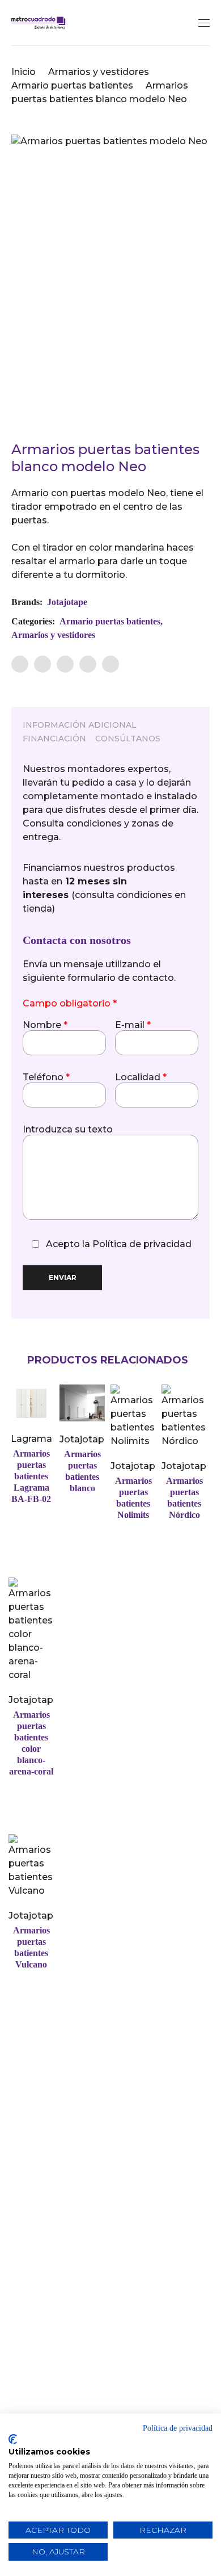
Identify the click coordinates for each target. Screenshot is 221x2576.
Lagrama (31, 1439)
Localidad (141, 1077)
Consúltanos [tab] (128, 739)
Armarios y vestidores (99, 72)
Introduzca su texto (68, 1130)
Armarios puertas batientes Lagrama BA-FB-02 (31, 1476)
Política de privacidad (142, 1244)
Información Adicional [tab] (80, 725)
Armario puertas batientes (72, 85)
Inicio (24, 72)
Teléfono (46, 1077)
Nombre (45, 1025)
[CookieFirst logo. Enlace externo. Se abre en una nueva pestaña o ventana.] (13, 2439)
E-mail (133, 1025)
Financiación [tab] (54, 739)
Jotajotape (67, 602)
